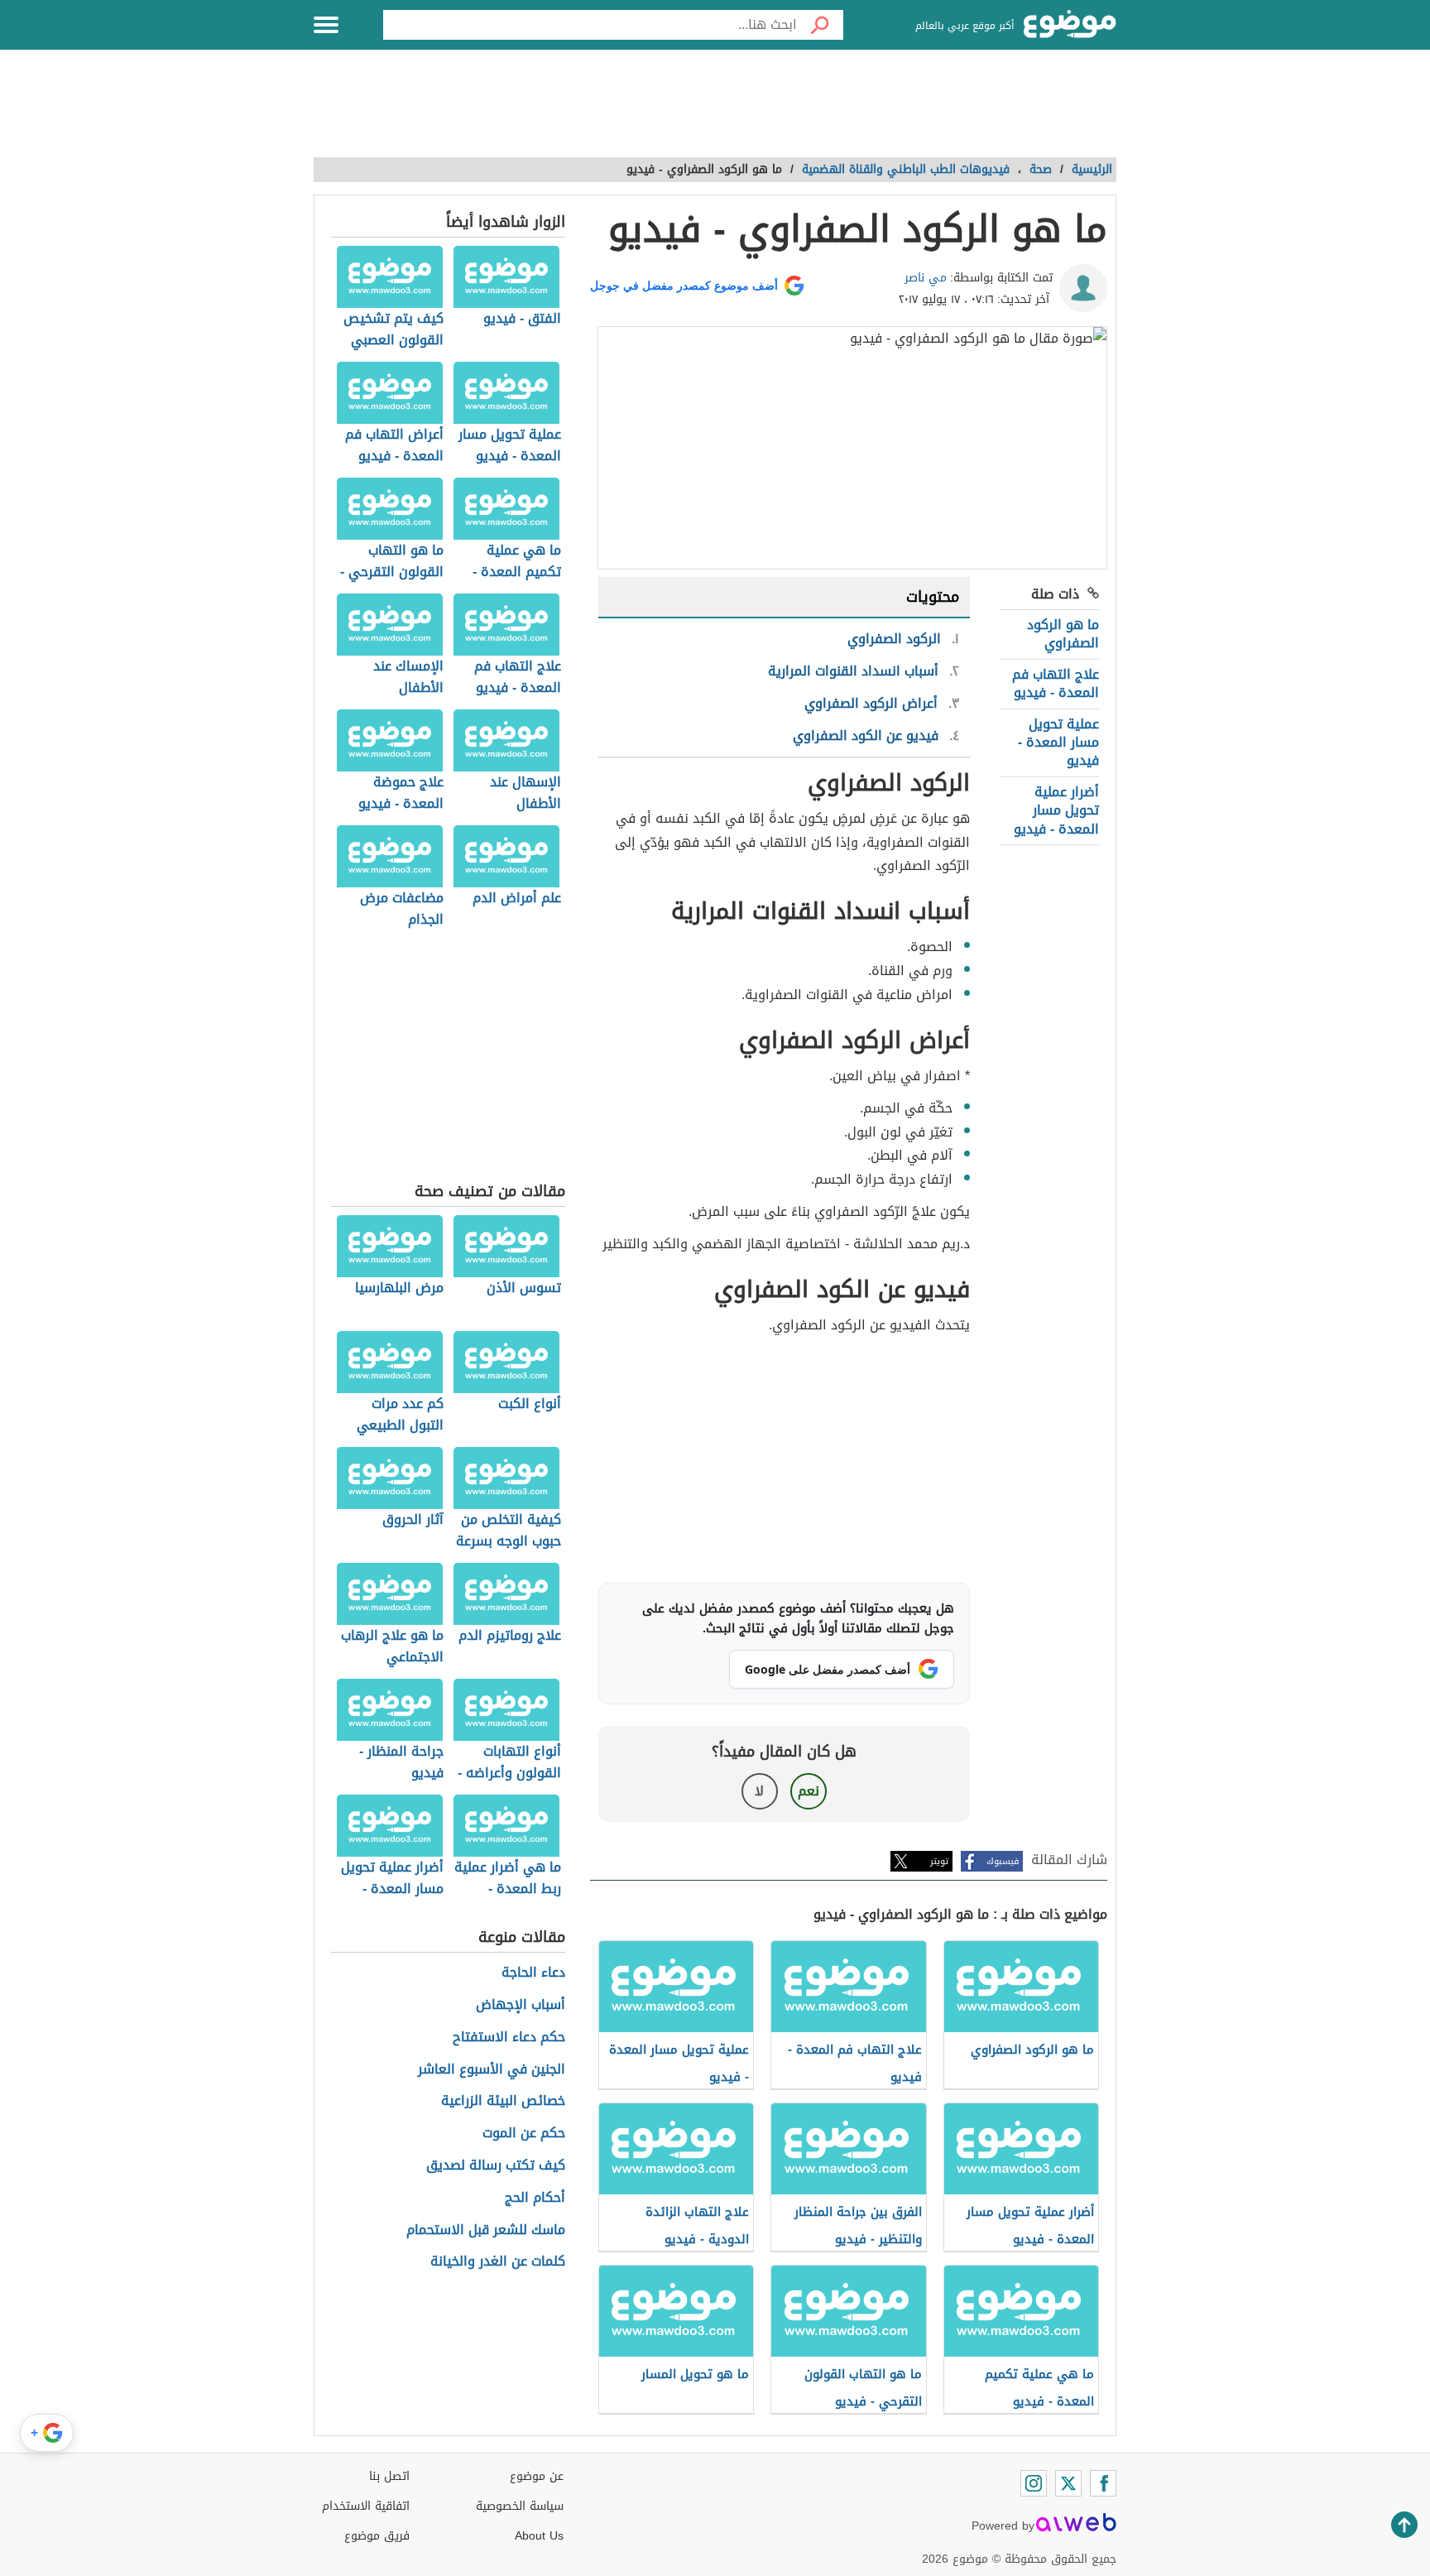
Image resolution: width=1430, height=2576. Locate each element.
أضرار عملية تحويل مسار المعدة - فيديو (1056, 810)
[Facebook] (1103, 2483)
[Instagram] (1034, 2483)
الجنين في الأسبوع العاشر (492, 2070)
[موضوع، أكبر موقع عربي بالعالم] (1070, 25)
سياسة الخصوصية (520, 2506)
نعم (809, 1791)
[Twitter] (1068, 2483)
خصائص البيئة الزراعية (503, 2101)
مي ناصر (926, 278)
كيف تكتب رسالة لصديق (496, 2166)
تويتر (939, 1861)
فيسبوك (1003, 1861)
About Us (539, 2536)
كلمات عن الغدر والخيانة (498, 2262)
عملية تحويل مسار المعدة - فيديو (1058, 743)
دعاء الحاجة (533, 1973)
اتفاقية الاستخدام (366, 2506)
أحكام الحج (535, 2198)
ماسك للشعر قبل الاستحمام (486, 2230)
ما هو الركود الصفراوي (1063, 634)
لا (759, 1791)
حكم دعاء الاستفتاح (509, 2038)
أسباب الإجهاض (521, 2005)
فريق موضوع (377, 2536)
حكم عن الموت (524, 2134)
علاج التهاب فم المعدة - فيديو (1056, 683)
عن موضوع (537, 2476)
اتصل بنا (389, 2476)
